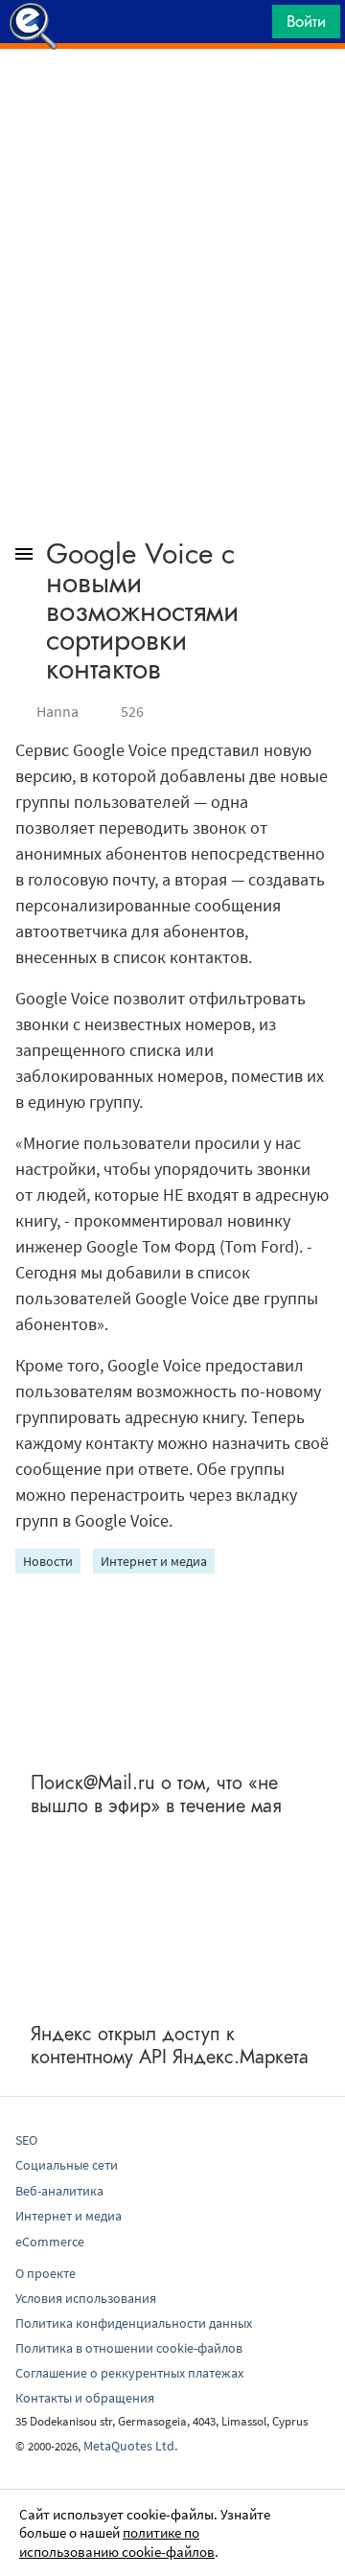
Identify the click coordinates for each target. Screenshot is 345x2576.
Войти (306, 21)
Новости (48, 1561)
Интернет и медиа (154, 1561)
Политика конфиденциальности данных (134, 2323)
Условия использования (86, 2298)
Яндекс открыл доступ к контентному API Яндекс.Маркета (170, 2046)
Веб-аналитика (59, 2191)
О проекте (46, 2273)
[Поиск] (251, 26)
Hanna (57, 711)
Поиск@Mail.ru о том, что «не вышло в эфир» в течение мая (156, 1794)
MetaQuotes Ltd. (130, 2446)
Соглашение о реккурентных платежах (129, 2373)
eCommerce (50, 2242)
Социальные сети (67, 2165)
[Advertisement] (172, 97)
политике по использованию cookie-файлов (117, 2542)
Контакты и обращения (85, 2398)
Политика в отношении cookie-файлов (129, 2348)
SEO (26, 2140)
